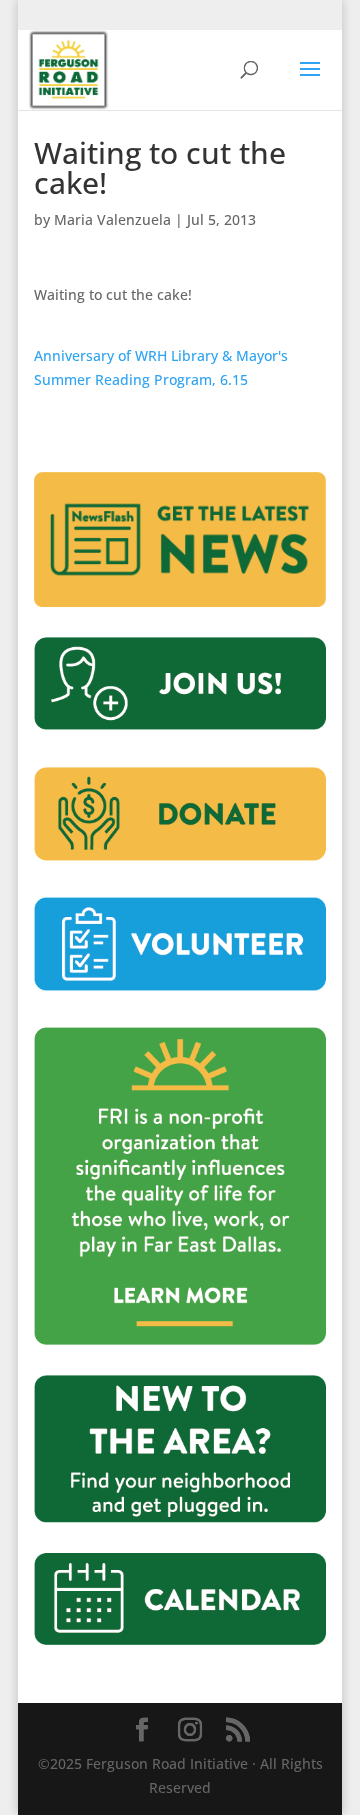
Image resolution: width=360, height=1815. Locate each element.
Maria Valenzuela (112, 219)
